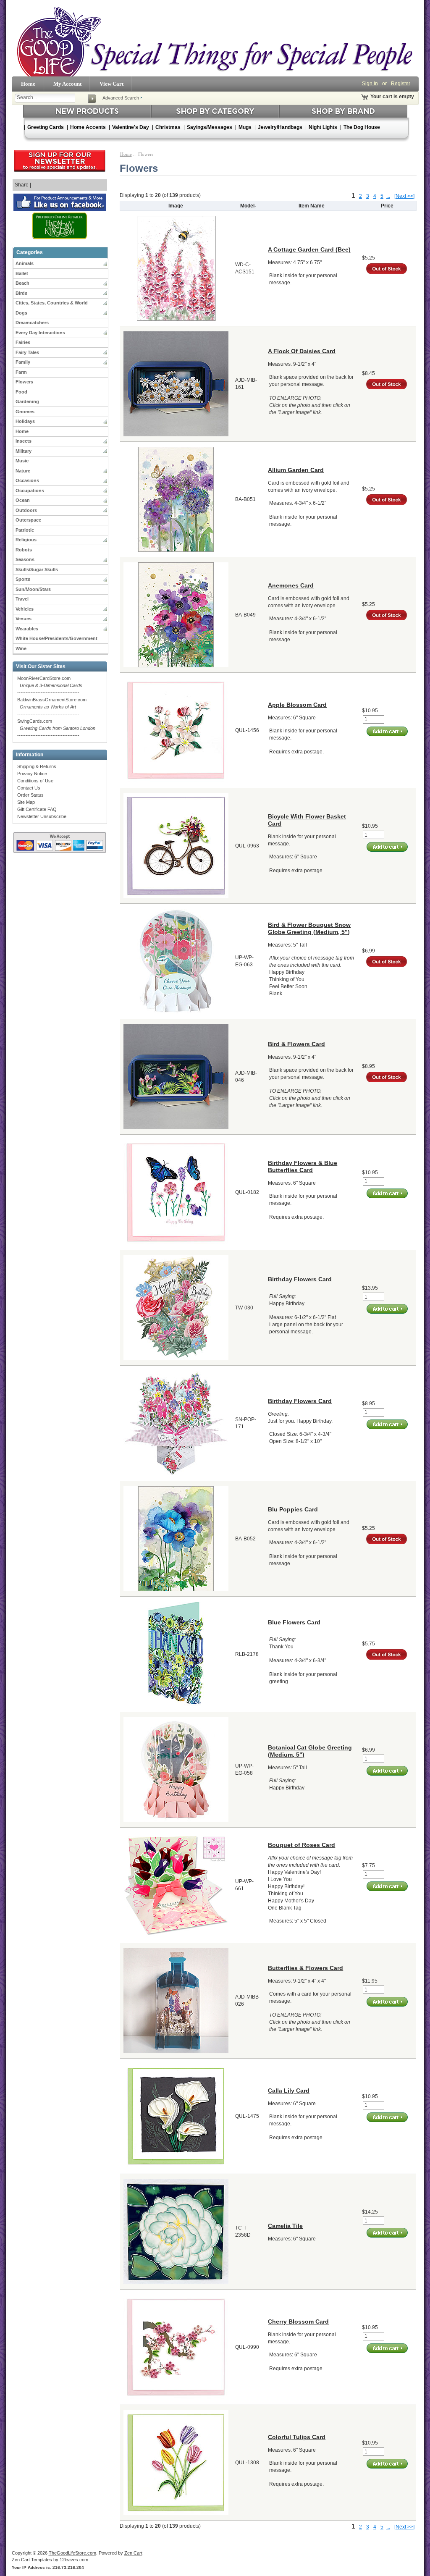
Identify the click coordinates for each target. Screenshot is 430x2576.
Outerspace (28, 520)
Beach (22, 283)
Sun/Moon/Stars (33, 589)
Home (28, 84)
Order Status (30, 795)
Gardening (27, 401)
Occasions (27, 480)
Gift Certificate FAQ (37, 809)
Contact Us (29, 788)
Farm (21, 372)
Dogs (21, 313)
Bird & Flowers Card (296, 1044)
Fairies (23, 342)
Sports (23, 579)
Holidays (25, 421)
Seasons (25, 559)
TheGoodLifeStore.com (72, 2553)
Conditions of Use (35, 781)
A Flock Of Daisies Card (302, 351)
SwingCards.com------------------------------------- (56, 728)
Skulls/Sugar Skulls (37, 569)
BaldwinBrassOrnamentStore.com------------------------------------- (52, 707)
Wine (21, 648)
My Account (67, 84)
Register (401, 84)
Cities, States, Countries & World (52, 303)
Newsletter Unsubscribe (42, 816)
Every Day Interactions (40, 333)
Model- (248, 206)
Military (24, 451)
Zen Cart (133, 2553)
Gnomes (25, 412)
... (388, 196)
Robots (24, 550)
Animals (25, 263)
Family (23, 362)
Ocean (23, 500)
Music (22, 461)
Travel (22, 599)
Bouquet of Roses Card (302, 1845)
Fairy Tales (27, 352)
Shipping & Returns (37, 766)
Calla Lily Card (289, 2091)
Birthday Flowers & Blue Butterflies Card (303, 1166)
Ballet (22, 273)
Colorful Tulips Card (297, 2437)
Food (21, 392)
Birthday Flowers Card (300, 1279)
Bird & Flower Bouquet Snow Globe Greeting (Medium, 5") (309, 928)
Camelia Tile (285, 2226)
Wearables (27, 629)
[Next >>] (404, 196)
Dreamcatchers (32, 323)
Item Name (312, 206)
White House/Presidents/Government (56, 638)
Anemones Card (291, 585)
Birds (21, 293)
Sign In (370, 84)
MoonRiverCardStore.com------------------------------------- (50, 685)
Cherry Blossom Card (298, 2322)
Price (387, 206)
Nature (23, 471)
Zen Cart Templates (32, 2560)
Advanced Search (121, 98)
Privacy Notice (32, 774)
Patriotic (25, 530)
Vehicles (25, 609)
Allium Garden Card (296, 470)
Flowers (24, 382)
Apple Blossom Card (297, 705)
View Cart (111, 84)
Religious (26, 540)
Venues (24, 619)
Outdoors (26, 510)
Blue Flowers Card (294, 1622)
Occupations (30, 491)
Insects (24, 441)
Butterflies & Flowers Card (305, 1968)
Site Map (26, 802)
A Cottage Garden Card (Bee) (309, 249)
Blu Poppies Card (293, 1509)
